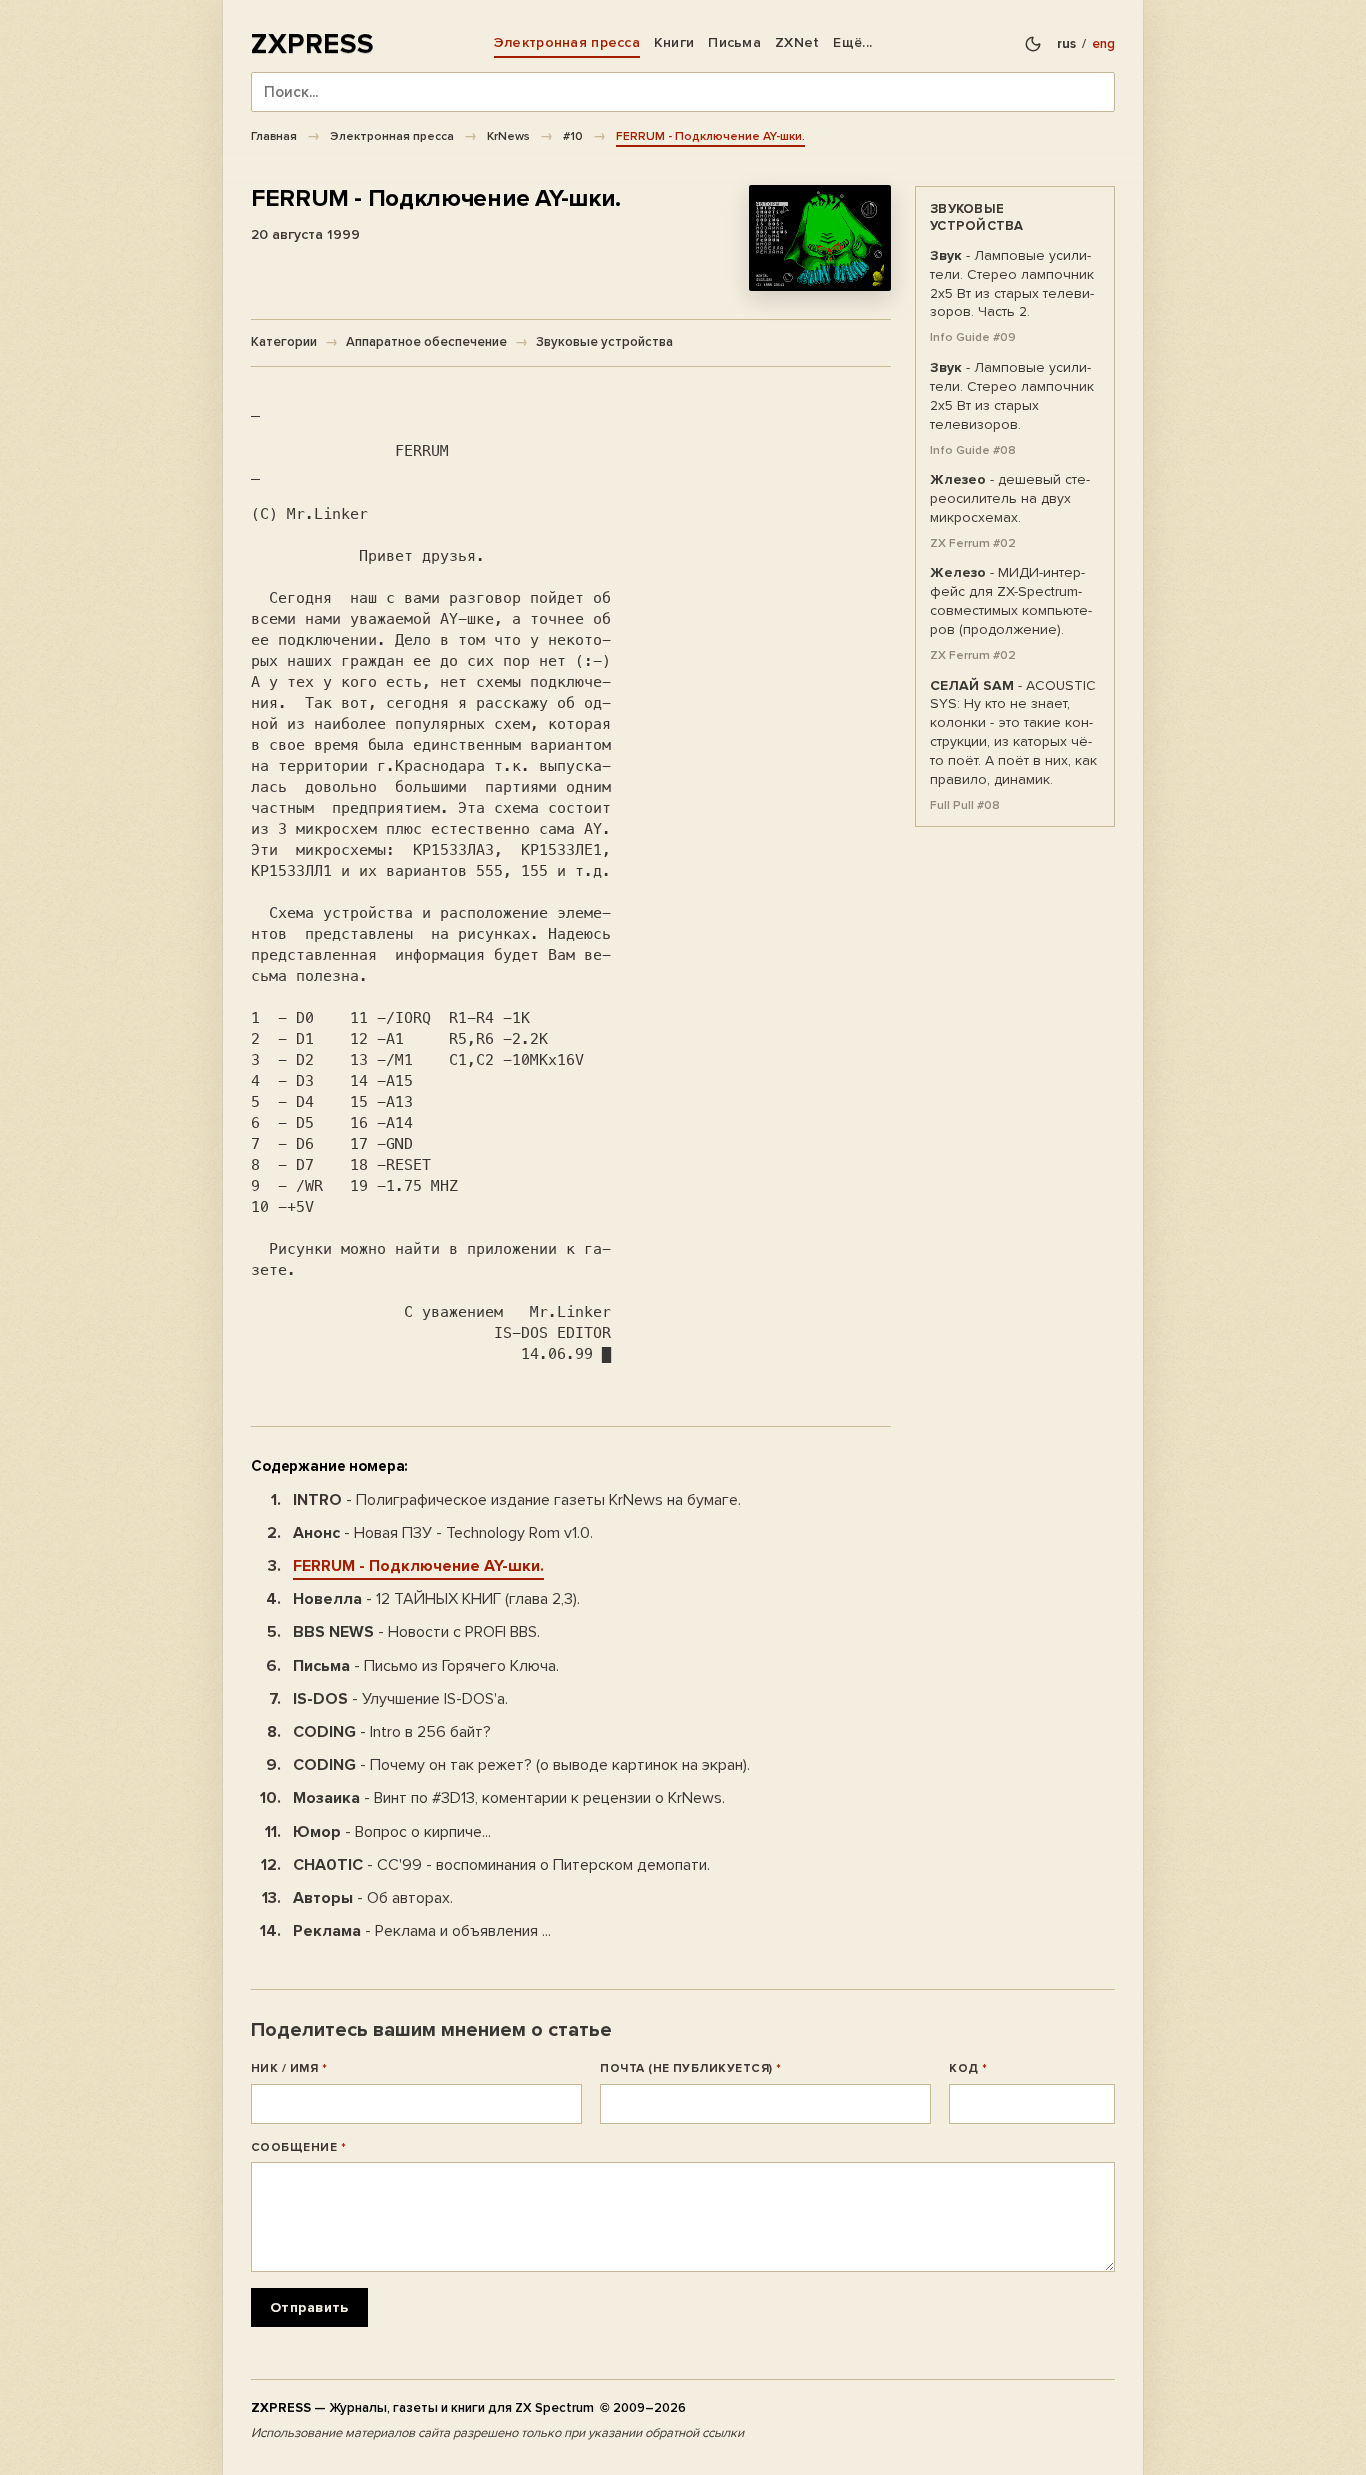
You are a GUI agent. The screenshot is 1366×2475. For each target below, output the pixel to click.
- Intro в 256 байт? (392, 1732)
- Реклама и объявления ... (422, 1931)
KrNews (508, 136)
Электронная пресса (567, 42)
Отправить (309, 2307)
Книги (674, 42)
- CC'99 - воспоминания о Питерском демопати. (501, 1865)
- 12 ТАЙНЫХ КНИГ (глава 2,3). (436, 1599)
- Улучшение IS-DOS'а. (400, 1699)
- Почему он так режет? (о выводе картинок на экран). (521, 1765)
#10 (573, 136)
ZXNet (797, 42)
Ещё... (852, 42)
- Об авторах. (373, 1898)
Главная (274, 136)
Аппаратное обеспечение (426, 342)
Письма (734, 42)
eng (1103, 44)
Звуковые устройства (604, 342)
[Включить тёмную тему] (1033, 44)
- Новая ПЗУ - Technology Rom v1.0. (443, 1533)
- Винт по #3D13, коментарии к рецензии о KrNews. (509, 1798)
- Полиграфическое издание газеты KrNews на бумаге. (517, 1500)
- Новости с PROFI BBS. (416, 1632)
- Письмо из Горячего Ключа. (426, 1666)
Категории (284, 342)
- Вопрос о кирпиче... (392, 1832)
